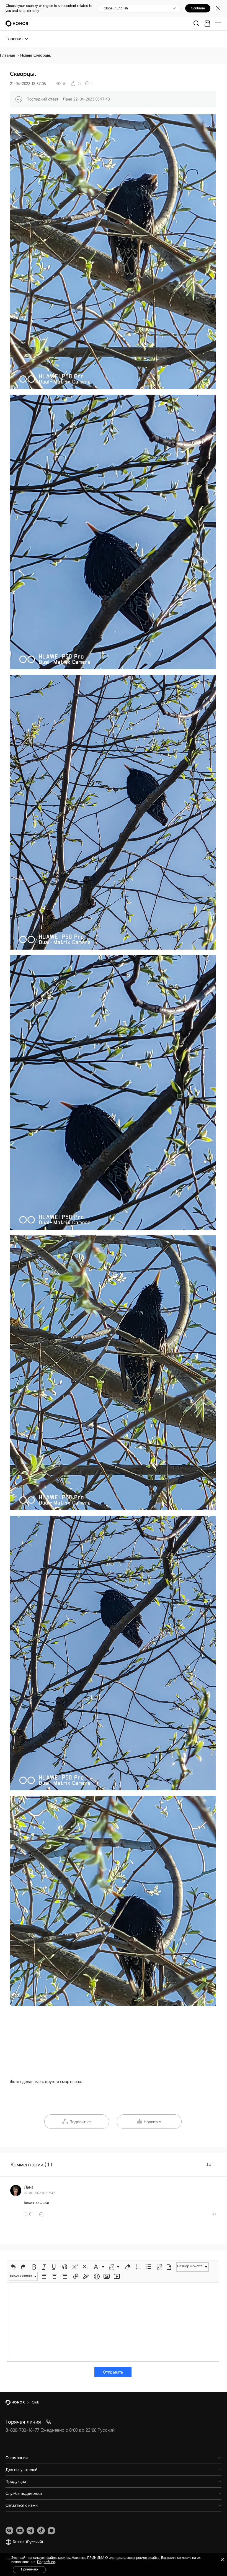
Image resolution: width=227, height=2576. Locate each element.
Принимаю (29, 2569)
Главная (7, 55)
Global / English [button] (116, 8)
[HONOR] (19, 2402)
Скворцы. (42, 55)
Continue (198, 8)
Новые (26, 55)
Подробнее (46, 2562)
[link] (9, 2531)
